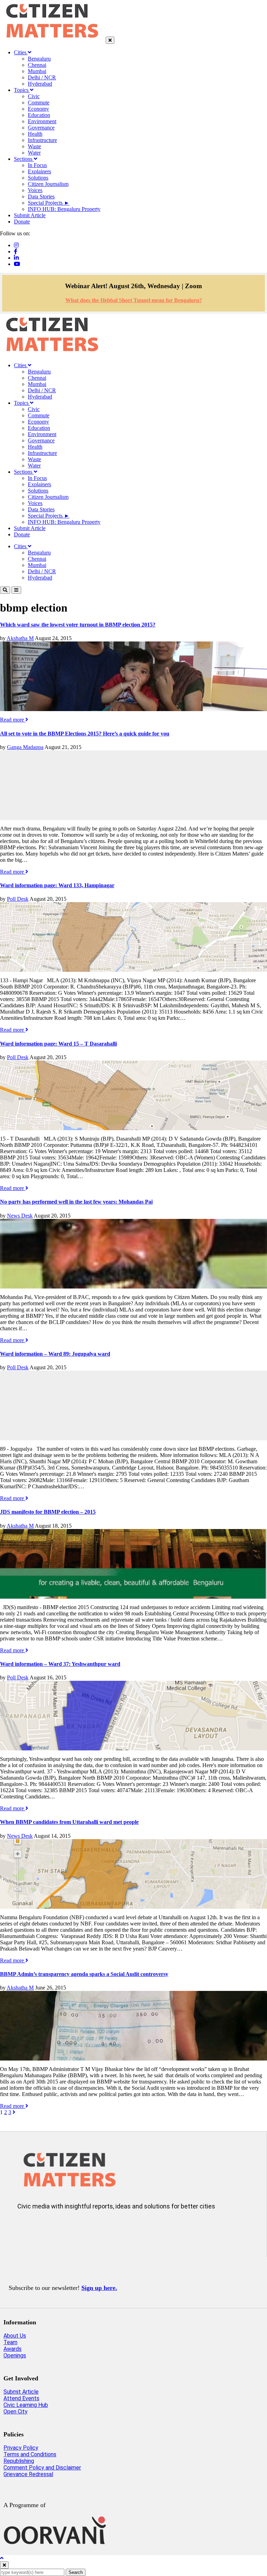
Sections (24, 159)
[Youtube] (17, 264)
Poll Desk (18, 899)
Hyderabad (40, 84)
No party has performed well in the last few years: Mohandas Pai (76, 1202)
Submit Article (30, 215)
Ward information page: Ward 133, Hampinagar (57, 885)
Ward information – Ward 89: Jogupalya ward (55, 1354)
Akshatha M (20, 638)
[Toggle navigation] (16, 590)
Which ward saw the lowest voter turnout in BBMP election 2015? (78, 625)
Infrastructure (42, 140)
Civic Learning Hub (26, 2405)
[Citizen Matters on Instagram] (27, 2229)
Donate (22, 222)
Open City (15, 2412)
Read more (13, 720)
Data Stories (41, 196)
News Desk (20, 1216)
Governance (41, 128)
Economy (38, 109)
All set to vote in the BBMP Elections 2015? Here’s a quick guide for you (85, 734)
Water (34, 153)
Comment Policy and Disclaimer (42, 2468)
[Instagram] (16, 245)
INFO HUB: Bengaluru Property (64, 209)
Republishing (19, 2461)
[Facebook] (16, 251)
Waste (34, 146)
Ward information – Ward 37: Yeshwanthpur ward (60, 1664)
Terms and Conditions (30, 2454)
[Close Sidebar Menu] (110, 40)
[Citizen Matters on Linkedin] (68, 2229)
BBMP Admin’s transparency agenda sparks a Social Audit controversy (84, 1974)
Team (10, 2342)
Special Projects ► (49, 203)
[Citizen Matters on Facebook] (47, 2229)
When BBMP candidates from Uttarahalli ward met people (69, 1822)
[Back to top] (2, 2558)
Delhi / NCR (42, 77)
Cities (21, 52)
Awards (13, 2349)
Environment (42, 121)
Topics (22, 90)
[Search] (5, 590)
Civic (34, 96)
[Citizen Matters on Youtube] (89, 2229)
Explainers (39, 171)
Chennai (37, 65)
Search (76, 2572)
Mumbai (37, 71)
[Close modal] (4, 2565)
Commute (39, 103)
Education (39, 115)
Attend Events (21, 2398)
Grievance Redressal (28, 2474)
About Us (15, 2336)
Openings (15, 2356)
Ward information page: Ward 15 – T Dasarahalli (58, 1044)
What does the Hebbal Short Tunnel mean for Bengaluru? (134, 300)
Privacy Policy (21, 2448)
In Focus (37, 165)
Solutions (38, 178)
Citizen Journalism (48, 184)
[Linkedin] (16, 258)
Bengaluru (39, 59)
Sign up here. (99, 2288)
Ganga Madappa (25, 747)
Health (35, 134)
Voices (35, 190)
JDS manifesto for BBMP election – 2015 (48, 1512)
